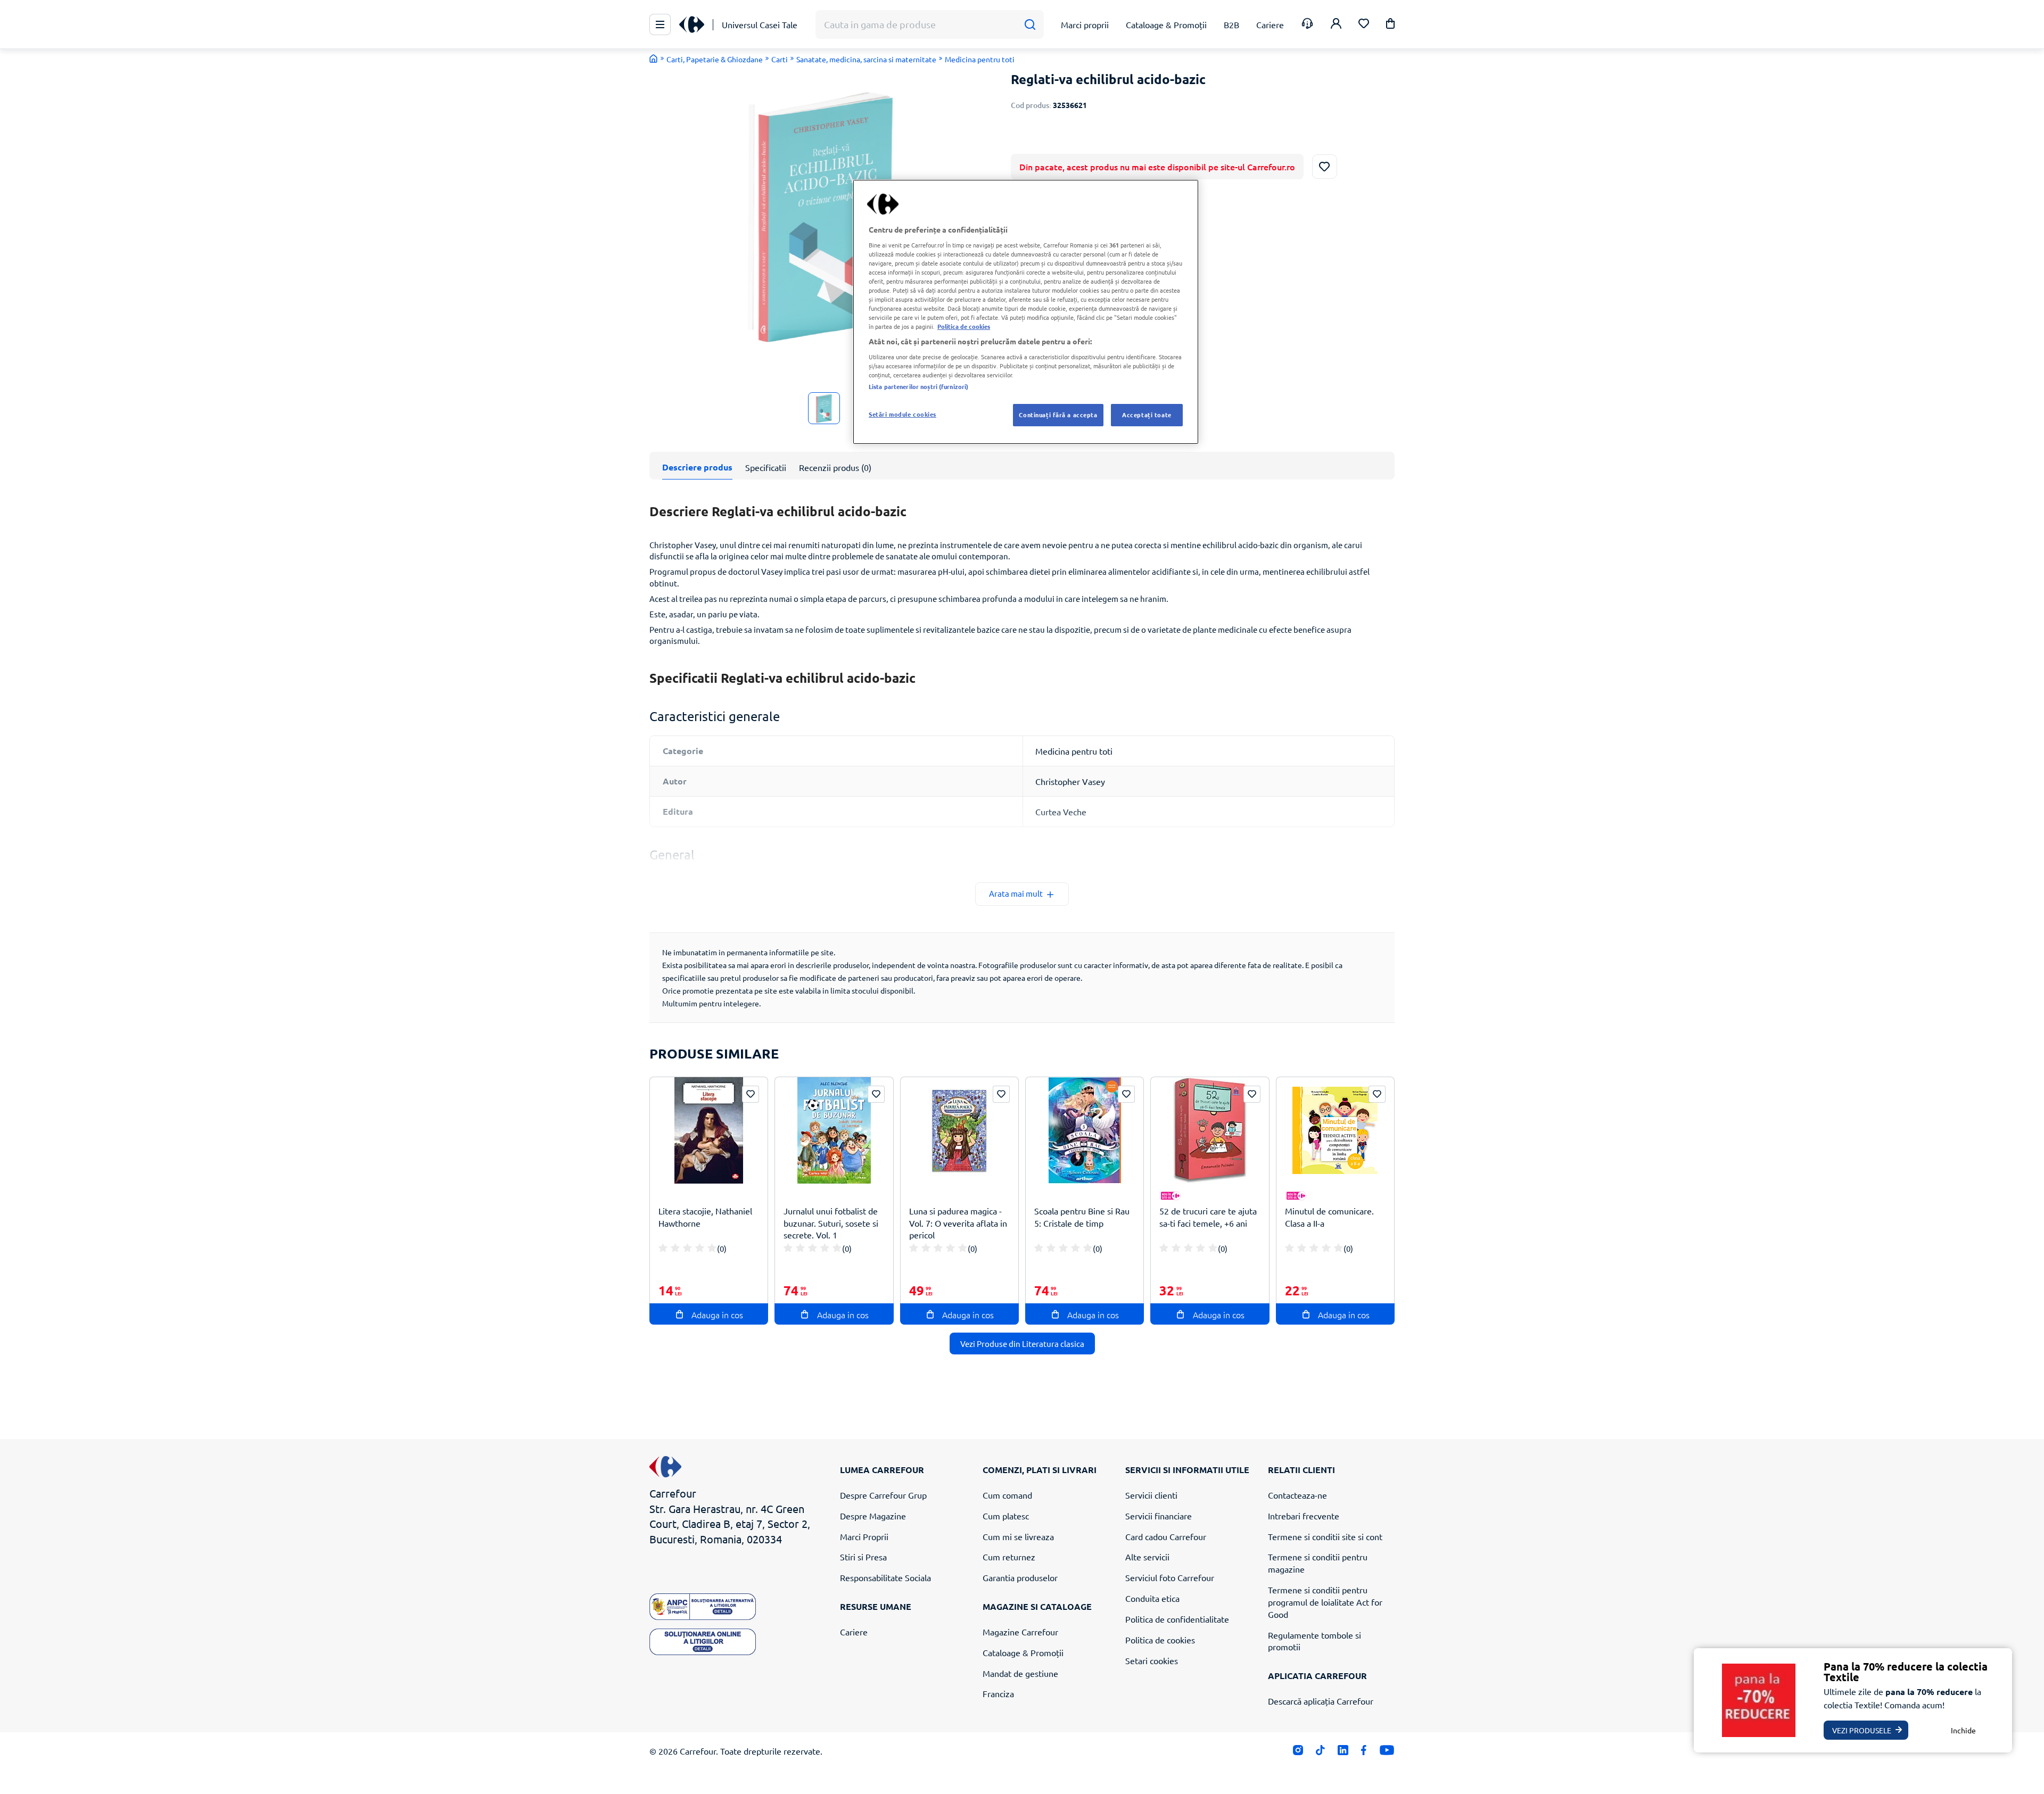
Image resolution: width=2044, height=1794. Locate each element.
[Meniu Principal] (660, 24)
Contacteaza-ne (1297, 1495)
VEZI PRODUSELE (1862, 1730)
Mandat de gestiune (1020, 1673)
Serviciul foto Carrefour (1170, 1577)
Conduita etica (1152, 1598)
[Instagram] (1298, 1753)
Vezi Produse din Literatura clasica (1022, 1344)
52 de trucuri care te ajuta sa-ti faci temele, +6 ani (1208, 1217)
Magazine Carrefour (1020, 1632)
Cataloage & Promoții (1023, 1652)
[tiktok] (1320, 1753)
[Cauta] (1030, 25)
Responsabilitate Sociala (885, 1577)
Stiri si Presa (863, 1557)
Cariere (854, 1632)
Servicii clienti (1151, 1495)
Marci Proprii (864, 1536)
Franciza (998, 1693)
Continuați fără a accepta (1058, 415)
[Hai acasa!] (654, 59)
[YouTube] (1387, 1753)
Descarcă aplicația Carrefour (1321, 1701)
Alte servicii (1147, 1557)
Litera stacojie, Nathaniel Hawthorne (705, 1217)
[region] (1026, 312)
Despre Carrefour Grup (883, 1495)
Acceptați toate (1147, 415)
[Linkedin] (1343, 1753)
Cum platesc (1006, 1516)
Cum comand (1007, 1495)
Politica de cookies (1160, 1640)
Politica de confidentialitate (1177, 1619)
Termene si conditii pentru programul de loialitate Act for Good (1325, 1602)
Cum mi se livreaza (1018, 1536)
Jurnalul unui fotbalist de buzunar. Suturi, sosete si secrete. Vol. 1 (831, 1223)
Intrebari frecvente (1304, 1516)
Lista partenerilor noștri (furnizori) (918, 386)
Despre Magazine (873, 1516)
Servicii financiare (1159, 1516)
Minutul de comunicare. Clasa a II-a (1329, 1217)
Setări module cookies (903, 414)
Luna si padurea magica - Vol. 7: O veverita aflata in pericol (958, 1223)
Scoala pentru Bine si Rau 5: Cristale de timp (1082, 1217)
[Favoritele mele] (1364, 25)
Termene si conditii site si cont (1325, 1536)
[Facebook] (1364, 1753)
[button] (1390, 25)
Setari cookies (1152, 1660)
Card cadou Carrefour (1166, 1536)
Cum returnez (1009, 1557)
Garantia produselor (1020, 1577)
